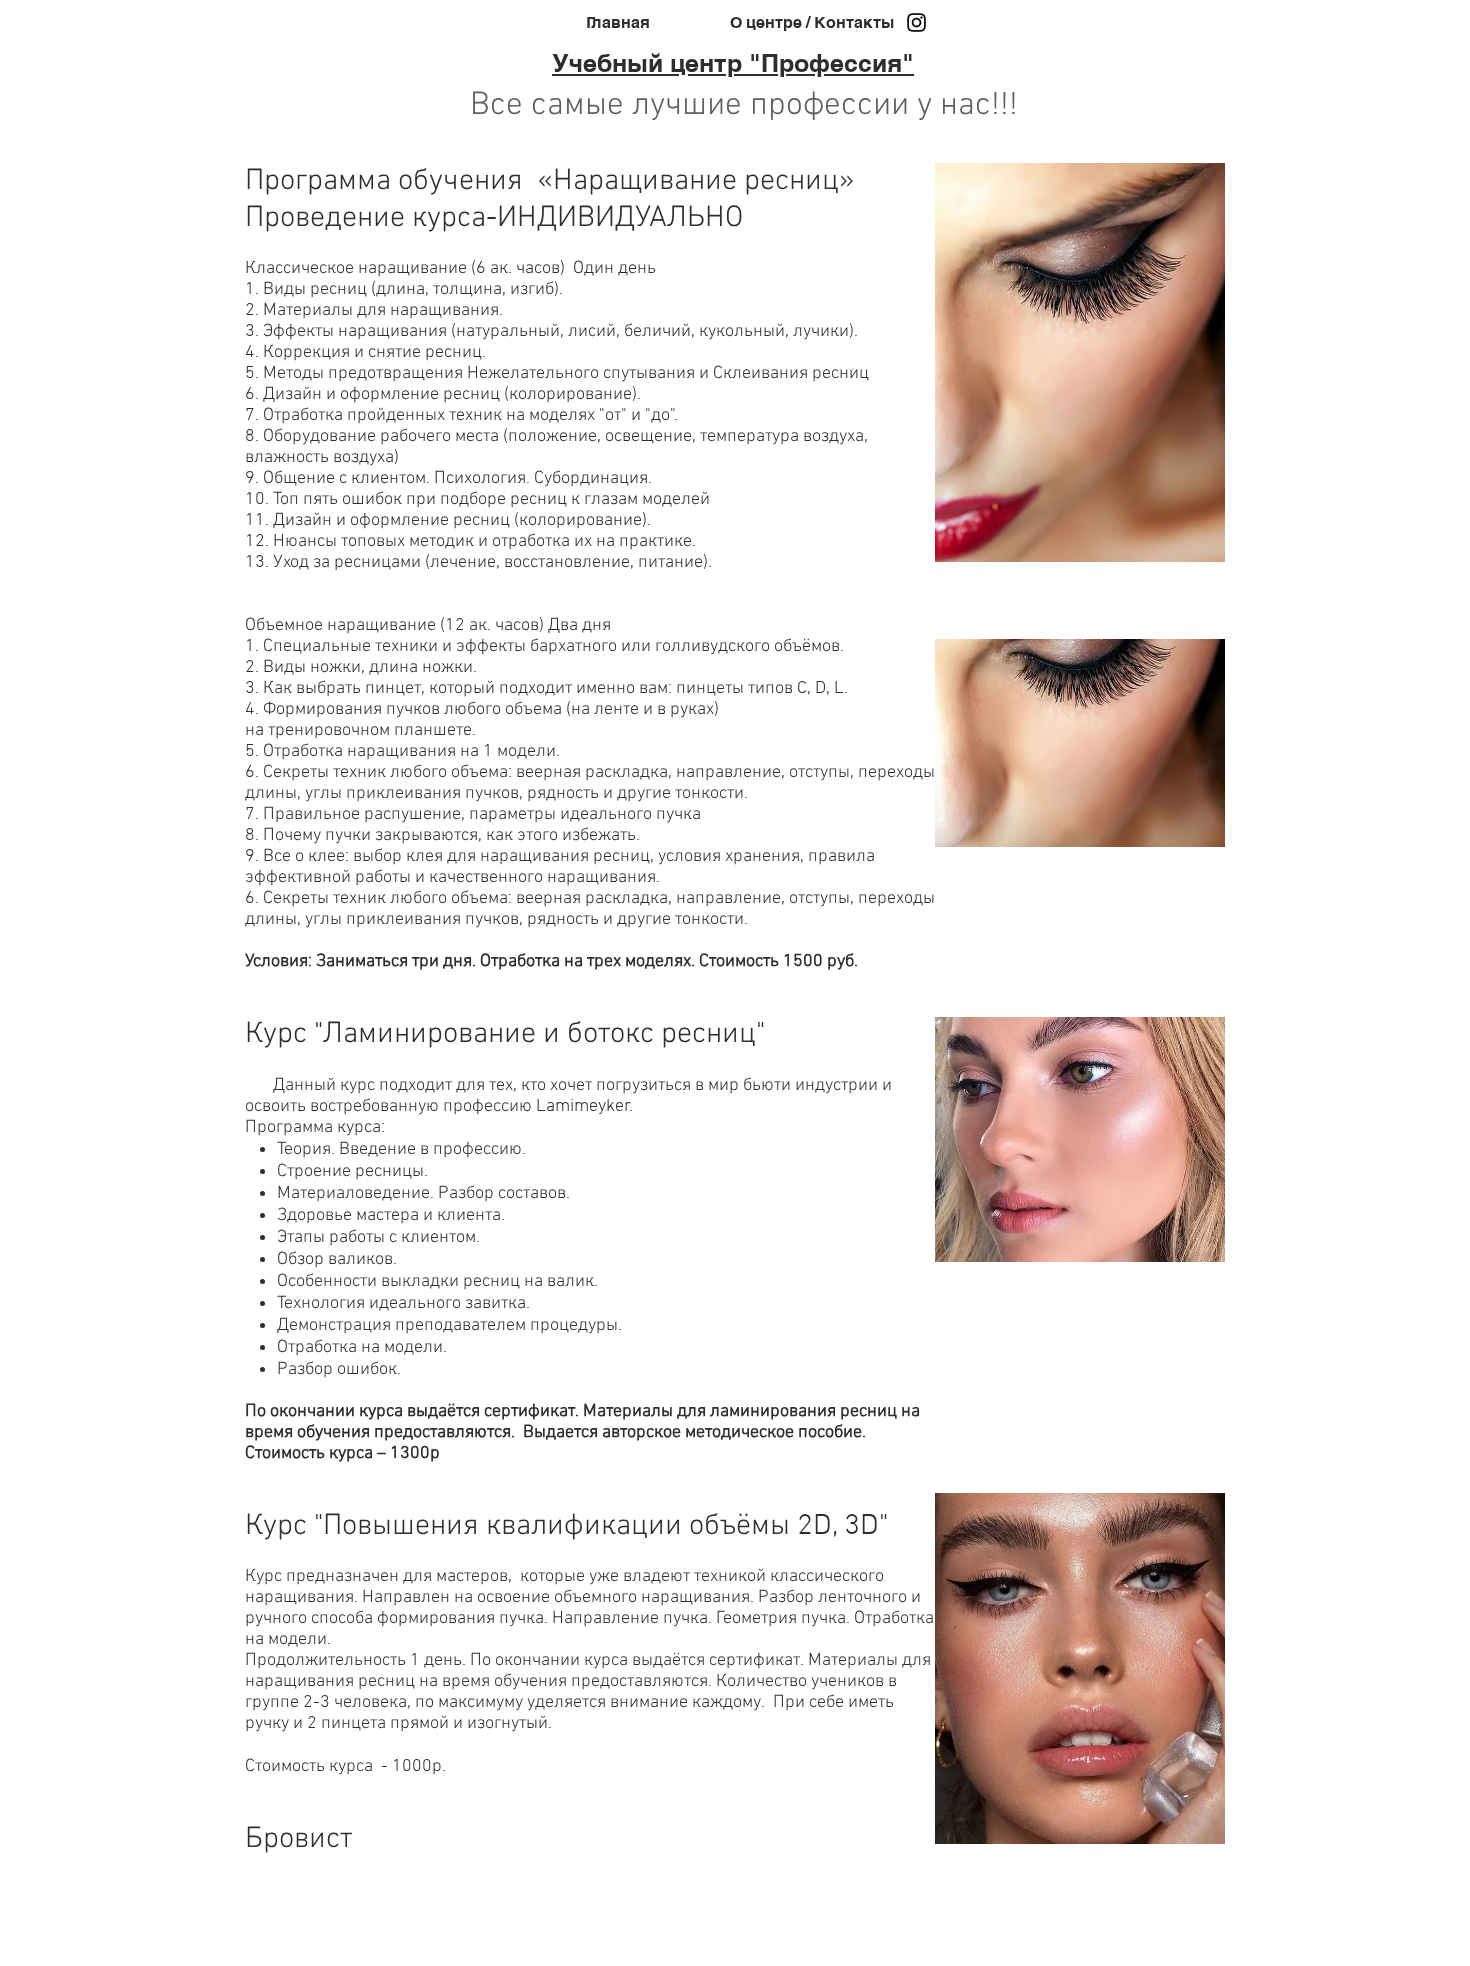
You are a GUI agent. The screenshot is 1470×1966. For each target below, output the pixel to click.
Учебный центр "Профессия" (733, 63)
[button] (1080, 362)
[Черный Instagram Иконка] (916, 22)
